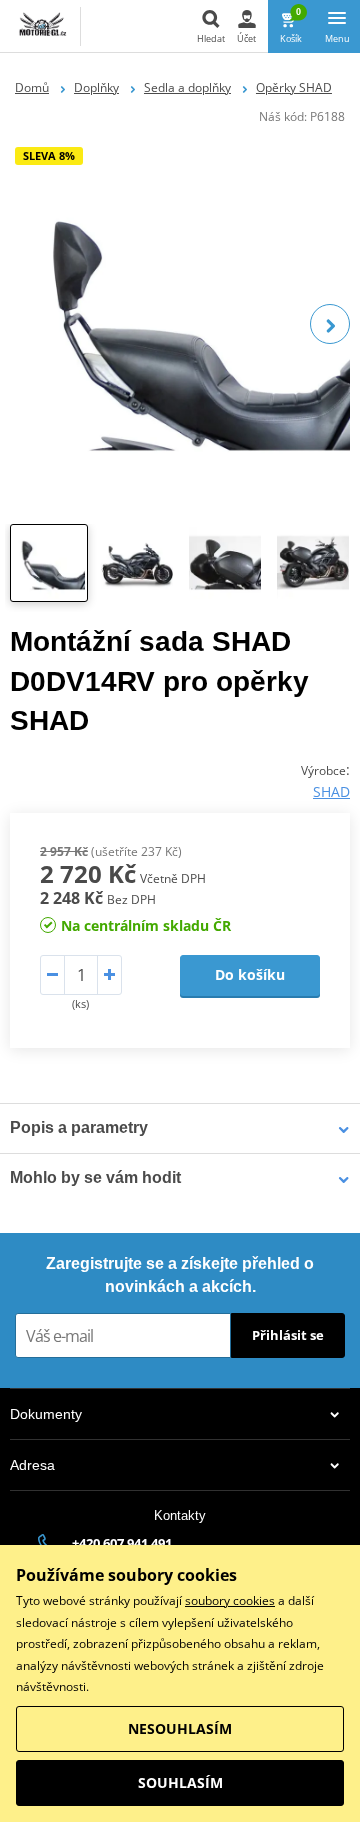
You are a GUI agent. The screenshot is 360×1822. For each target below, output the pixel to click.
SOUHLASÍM (180, 1782)
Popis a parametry (79, 1127)
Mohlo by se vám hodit (95, 1177)
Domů (32, 87)
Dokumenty (46, 1414)
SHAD (331, 791)
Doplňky (96, 87)
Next (330, 324)
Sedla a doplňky (187, 87)
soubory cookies (230, 1600)
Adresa (32, 1465)
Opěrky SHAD (294, 87)
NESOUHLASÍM (180, 1728)
